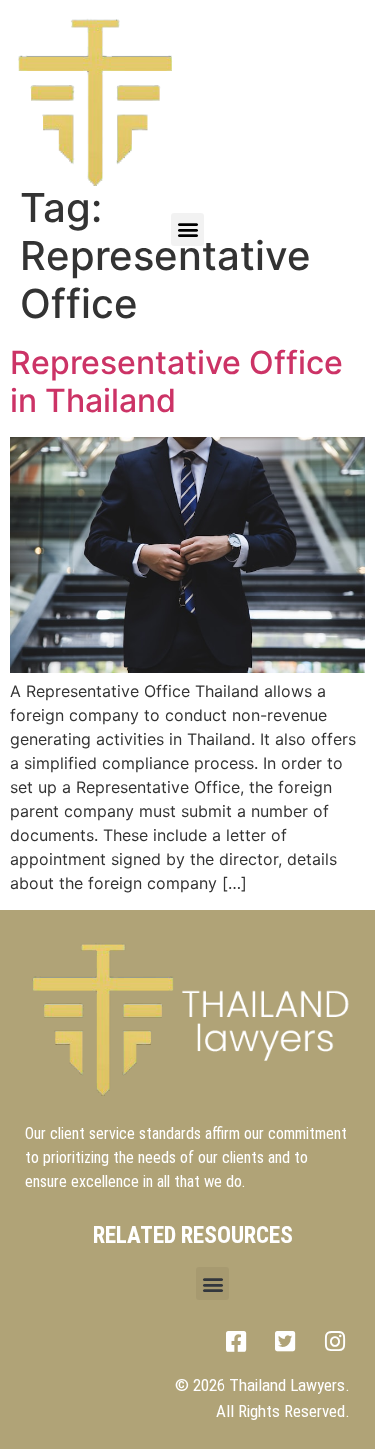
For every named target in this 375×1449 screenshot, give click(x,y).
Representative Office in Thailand (176, 381)
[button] (187, 229)
